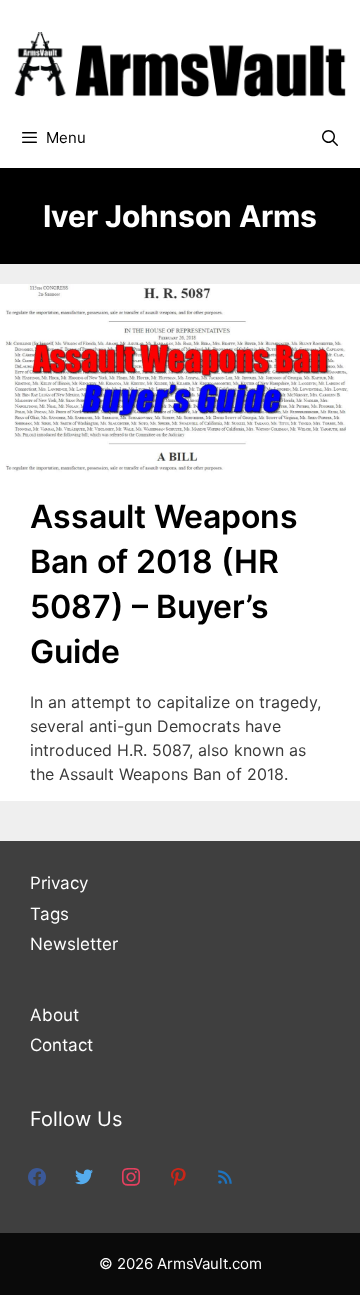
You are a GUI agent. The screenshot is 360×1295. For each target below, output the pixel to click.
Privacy (59, 883)
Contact (61, 1045)
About (54, 1015)
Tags (49, 914)
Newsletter (74, 944)
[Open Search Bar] (329, 138)
